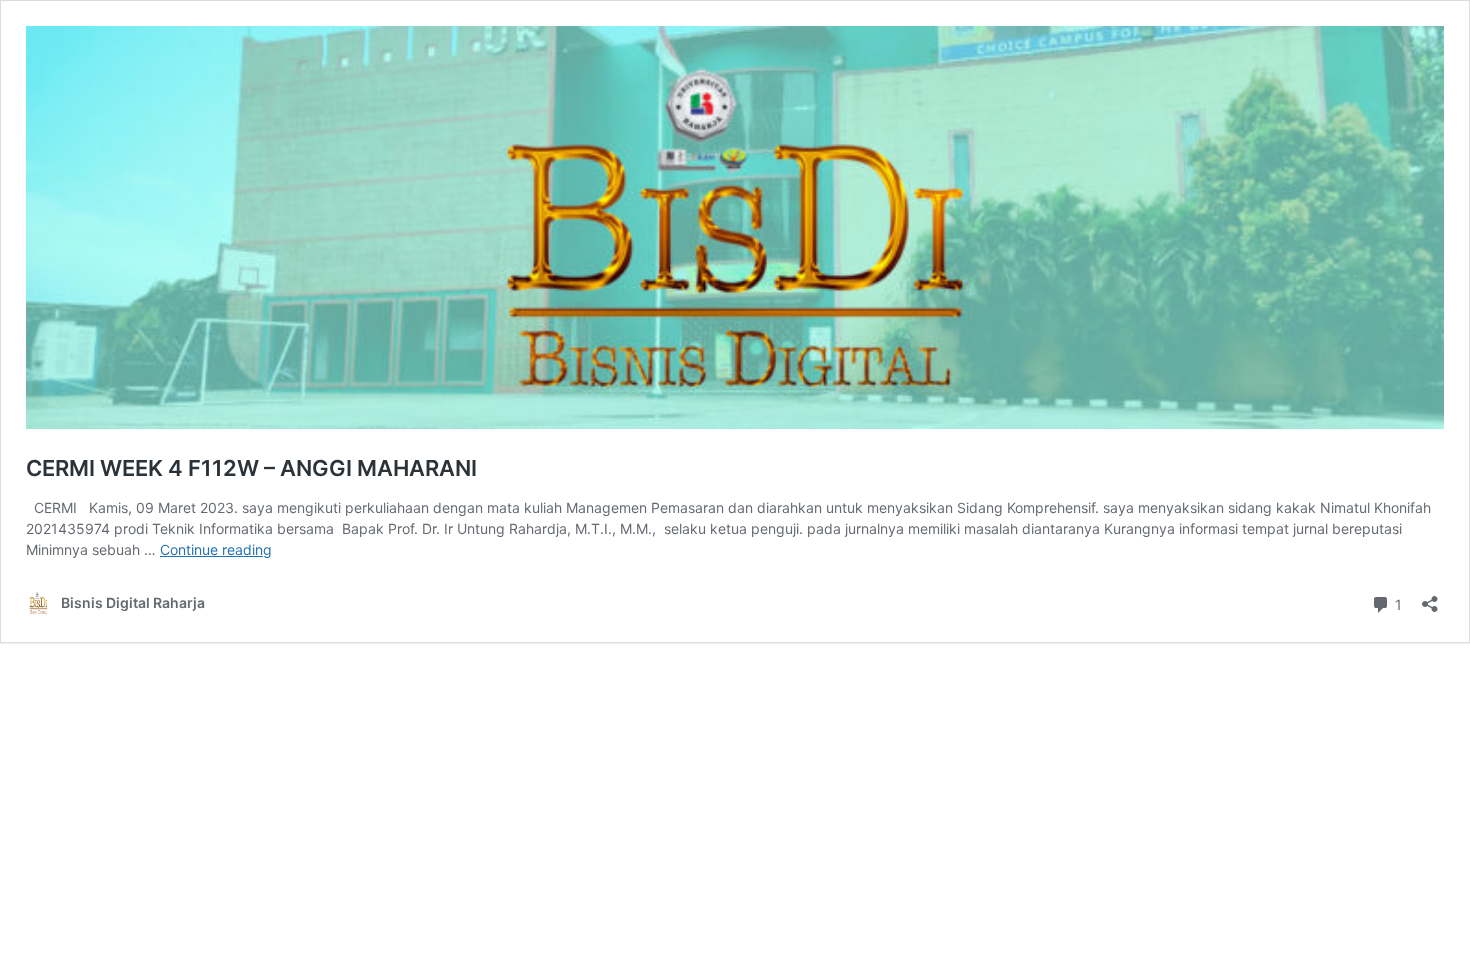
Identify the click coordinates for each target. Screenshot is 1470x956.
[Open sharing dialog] (1430, 597)
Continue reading (216, 549)
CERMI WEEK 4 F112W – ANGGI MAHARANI (251, 468)
